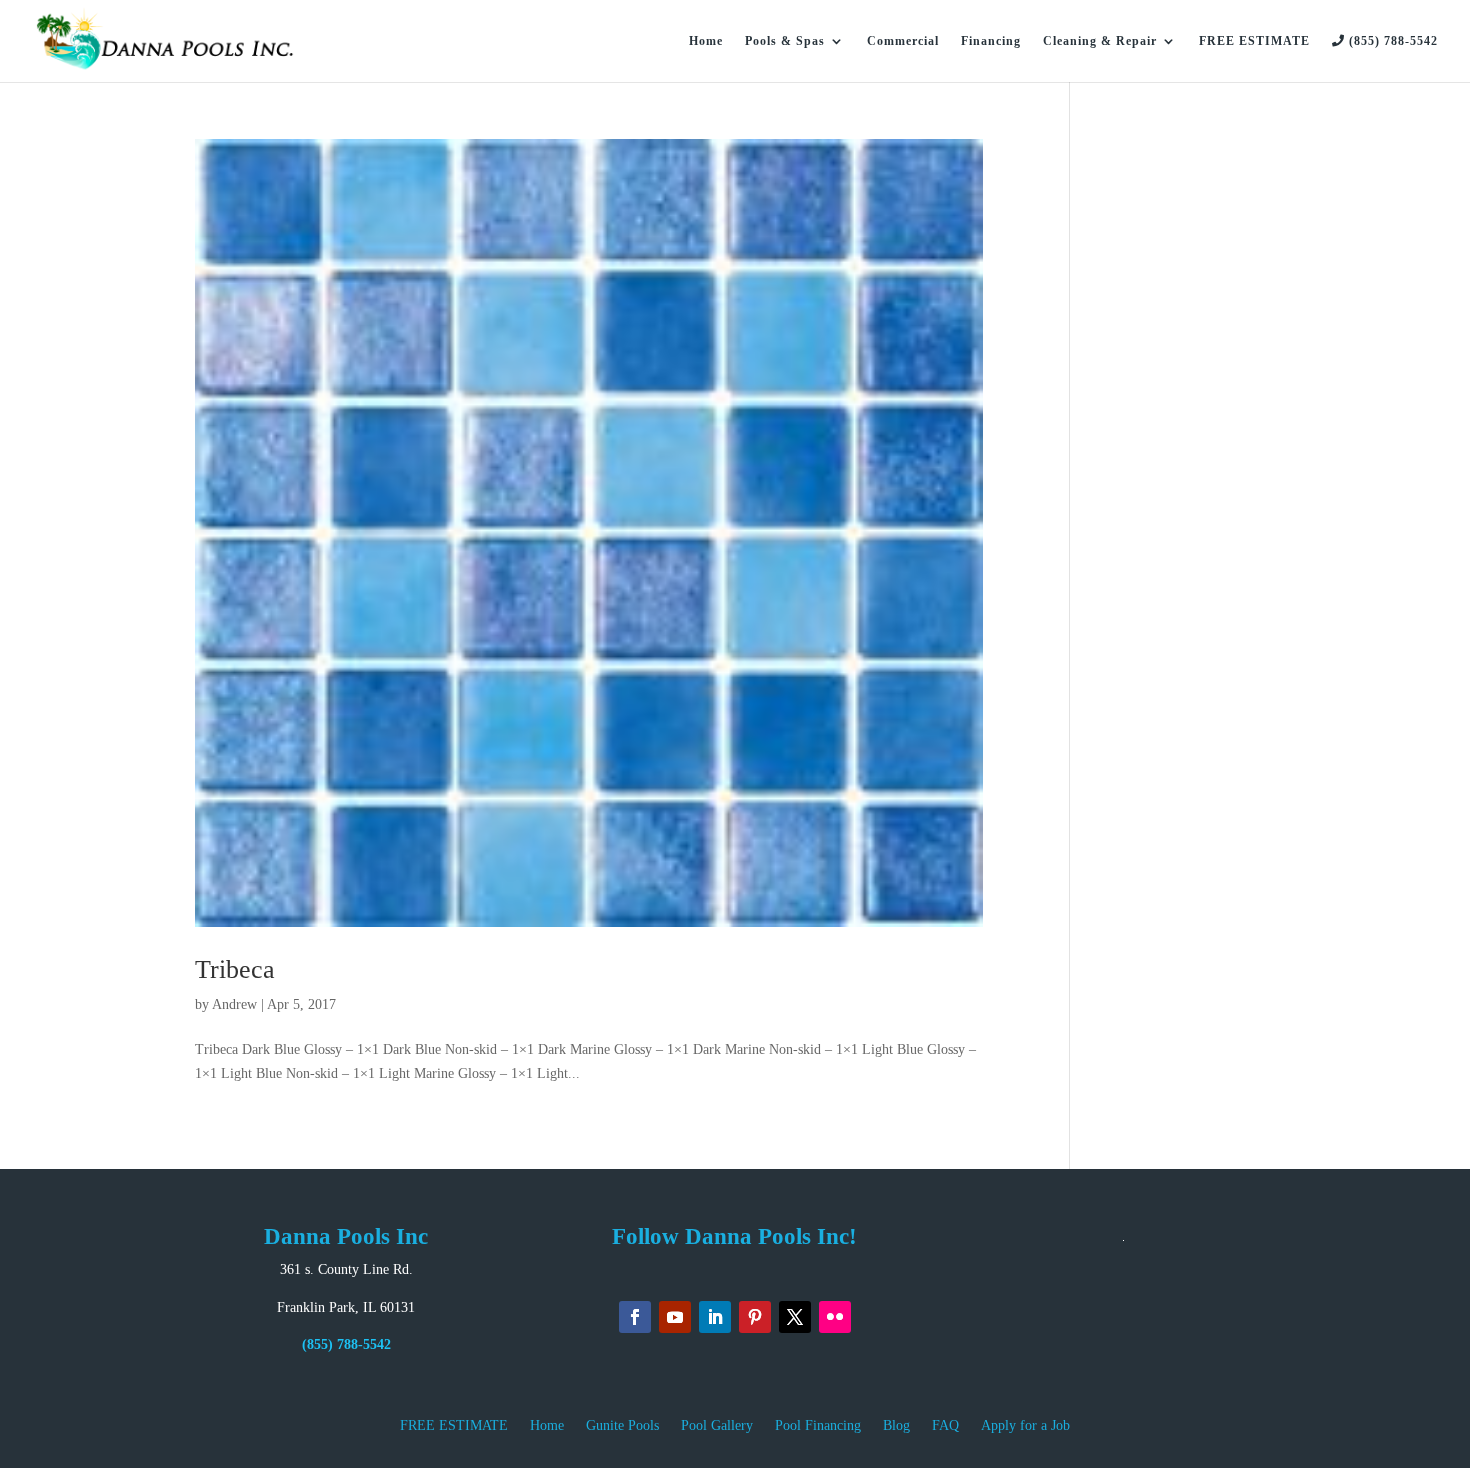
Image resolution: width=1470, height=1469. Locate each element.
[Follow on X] (795, 1317)
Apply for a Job (1025, 1426)
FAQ (945, 1426)
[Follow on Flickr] (835, 1317)
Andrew (234, 1004)
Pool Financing (818, 1426)
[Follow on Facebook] (635, 1317)
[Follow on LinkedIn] (715, 1317)
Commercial (903, 41)
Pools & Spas (785, 41)
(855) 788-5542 (1391, 41)
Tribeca (235, 969)
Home (706, 41)
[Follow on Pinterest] (755, 1317)
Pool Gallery (717, 1426)
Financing (991, 41)
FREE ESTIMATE (1254, 41)
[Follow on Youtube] (675, 1317)
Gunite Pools (622, 1426)
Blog (896, 1426)
